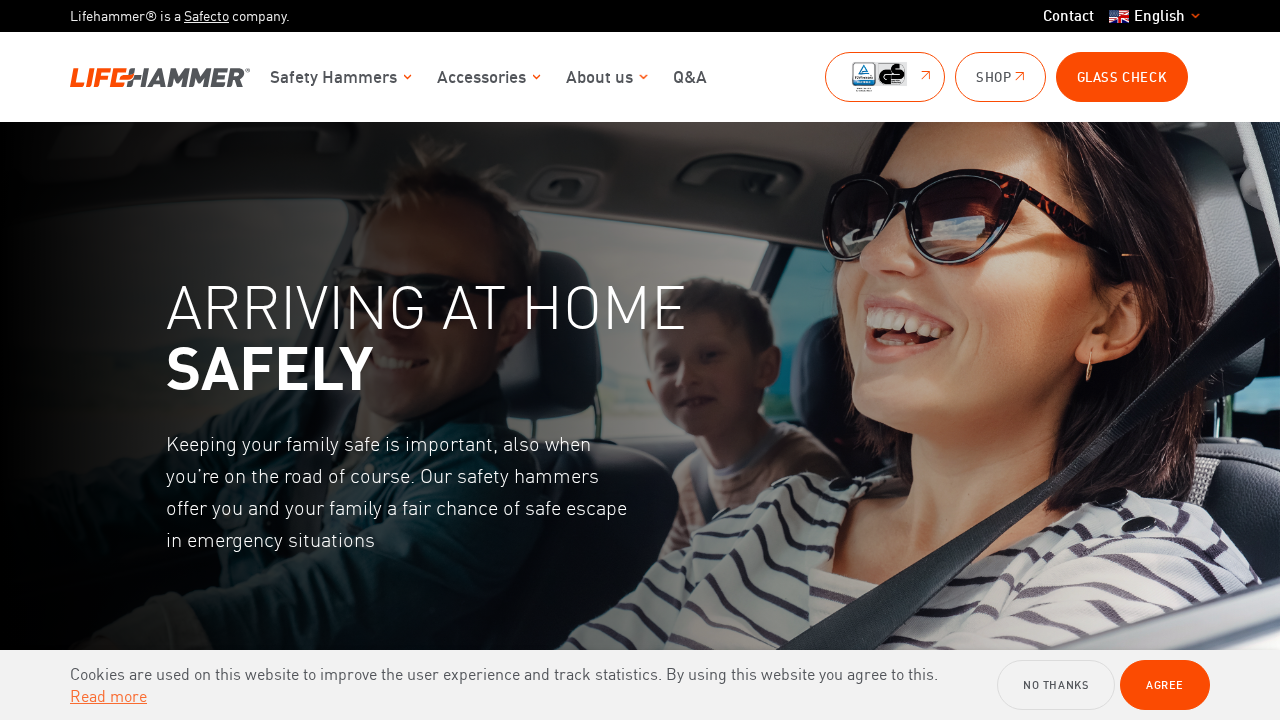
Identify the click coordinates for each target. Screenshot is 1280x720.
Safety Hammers (333, 76)
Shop (993, 77)
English (1159, 15)
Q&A (690, 76)
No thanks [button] (1055, 685)
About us (599, 76)
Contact (1068, 15)
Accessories (481, 76)
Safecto (206, 15)
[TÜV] (885, 77)
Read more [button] (108, 696)
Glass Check (1122, 77)
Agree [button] (1165, 685)
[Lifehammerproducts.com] (160, 77)
